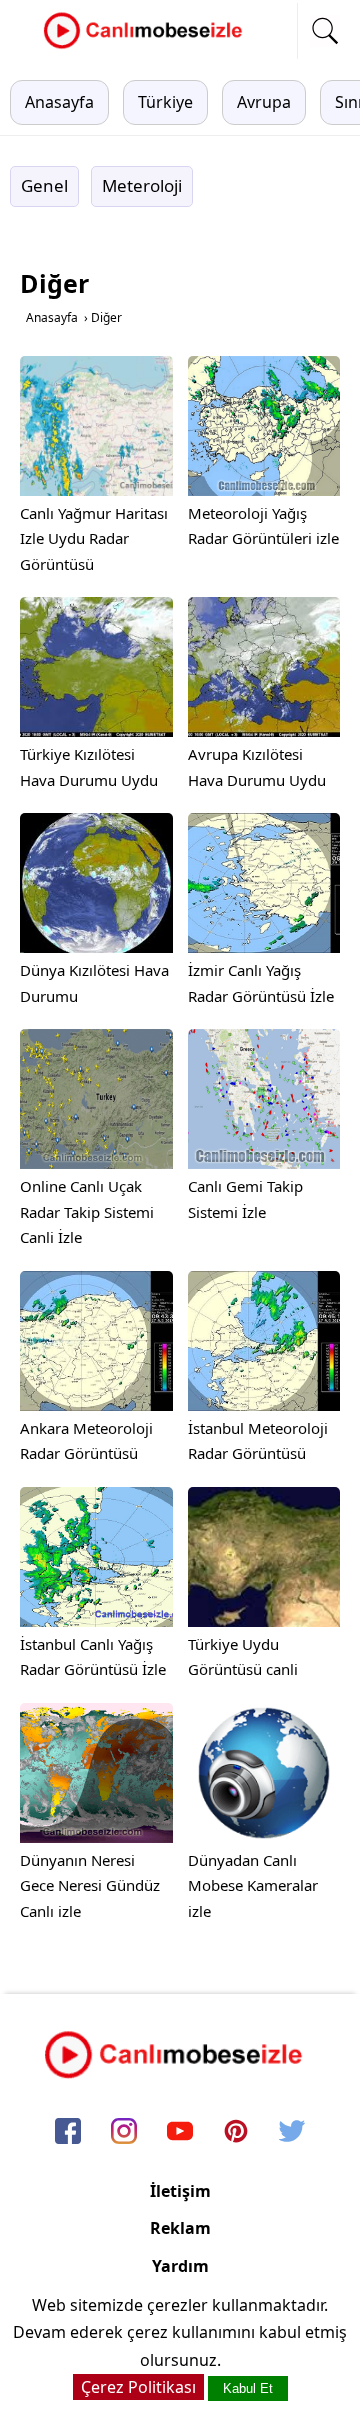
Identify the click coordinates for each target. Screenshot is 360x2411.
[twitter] (292, 2133)
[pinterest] (236, 2133)
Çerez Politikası (138, 2387)
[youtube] (180, 2133)
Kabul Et (248, 2388)
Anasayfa (59, 102)
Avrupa (264, 102)
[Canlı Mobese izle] (148, 46)
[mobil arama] (325, 31)
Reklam (180, 2228)
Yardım (180, 2266)
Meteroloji (142, 185)
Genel (44, 185)
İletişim (180, 2191)
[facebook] (68, 2133)
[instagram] (124, 2133)
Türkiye (165, 102)
